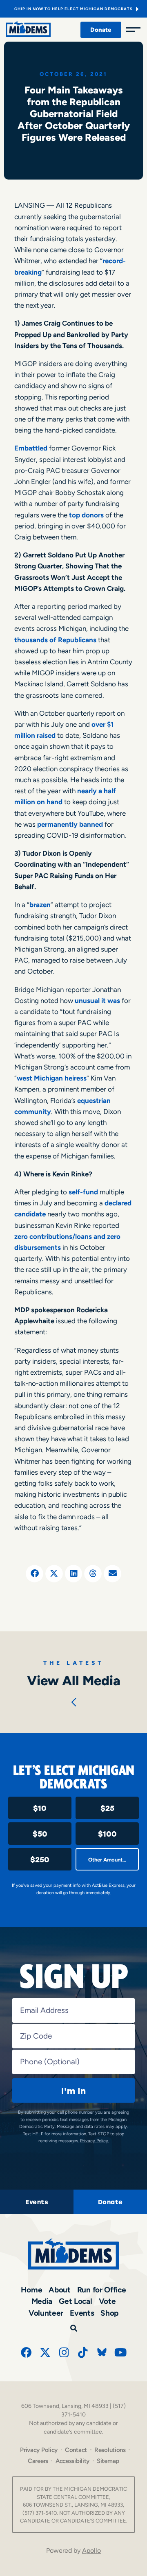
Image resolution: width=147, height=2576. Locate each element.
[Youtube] (121, 2352)
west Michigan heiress (52, 1078)
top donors (86, 515)
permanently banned (70, 824)
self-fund (83, 1192)
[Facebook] (26, 2352)
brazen (40, 905)
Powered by (73, 2550)
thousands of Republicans (55, 640)
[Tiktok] (83, 2352)
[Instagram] (64, 2352)
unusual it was (97, 1001)
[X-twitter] (45, 2352)
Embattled (31, 448)
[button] (35, 1574)
